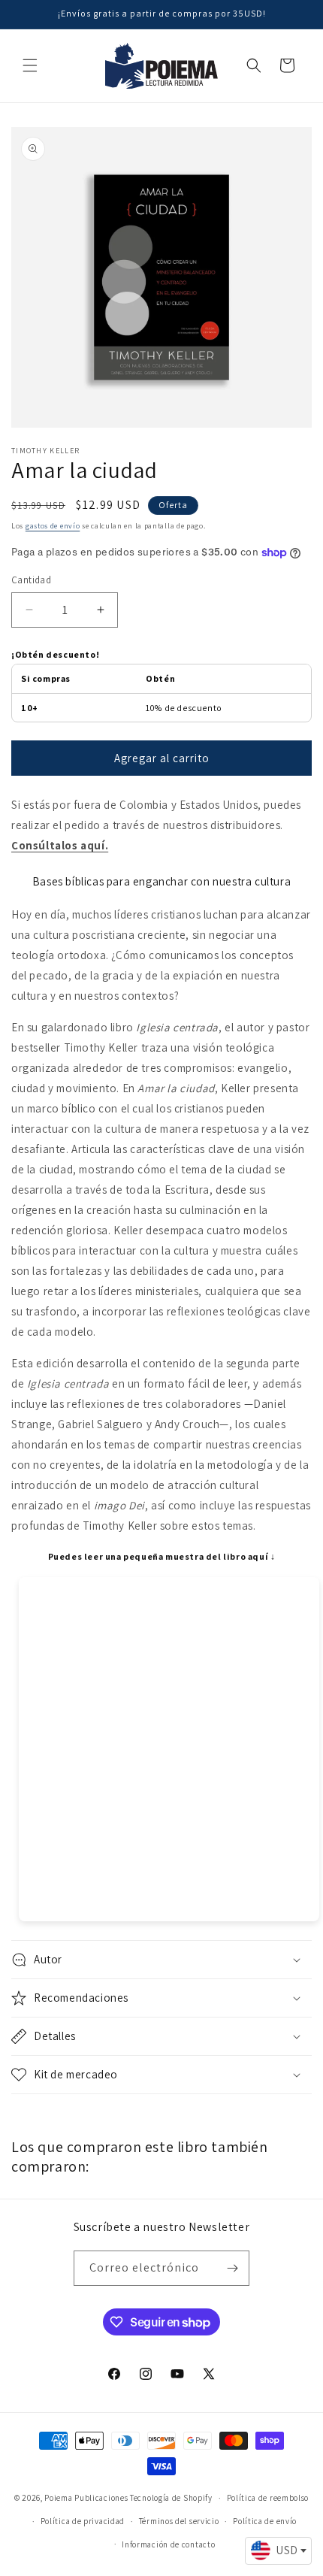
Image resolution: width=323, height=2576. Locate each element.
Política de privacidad (83, 2521)
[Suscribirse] (232, 2268)
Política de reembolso (268, 2498)
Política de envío (265, 2521)
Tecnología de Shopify (171, 2498)
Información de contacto (168, 2544)
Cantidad (31, 580)
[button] (30, 65)
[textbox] (278, 2550)
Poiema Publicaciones (86, 2498)
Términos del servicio (179, 2521)
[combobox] (278, 2551)
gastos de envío (53, 526)
